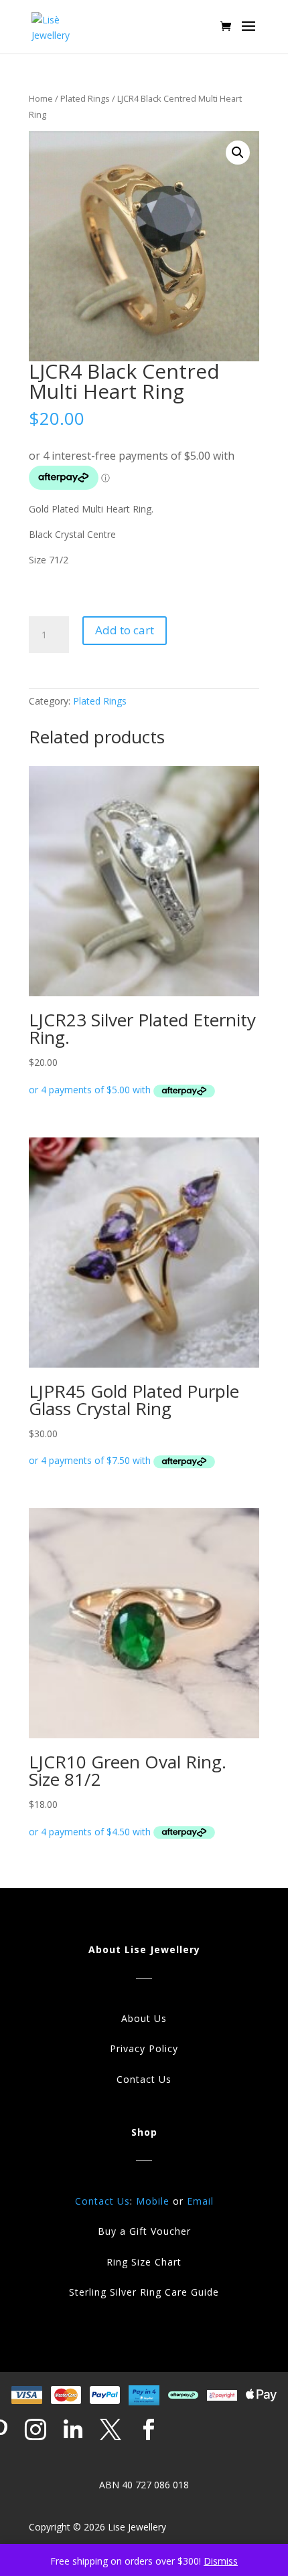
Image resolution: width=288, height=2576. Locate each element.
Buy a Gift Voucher (144, 2231)
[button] (238, 153)
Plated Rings (85, 98)
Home (41, 98)
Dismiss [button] (221, 2561)
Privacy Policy (144, 2048)
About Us (144, 2018)
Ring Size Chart (144, 2262)
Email (200, 2201)
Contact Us (144, 2079)
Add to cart (125, 630)
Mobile (153, 2201)
